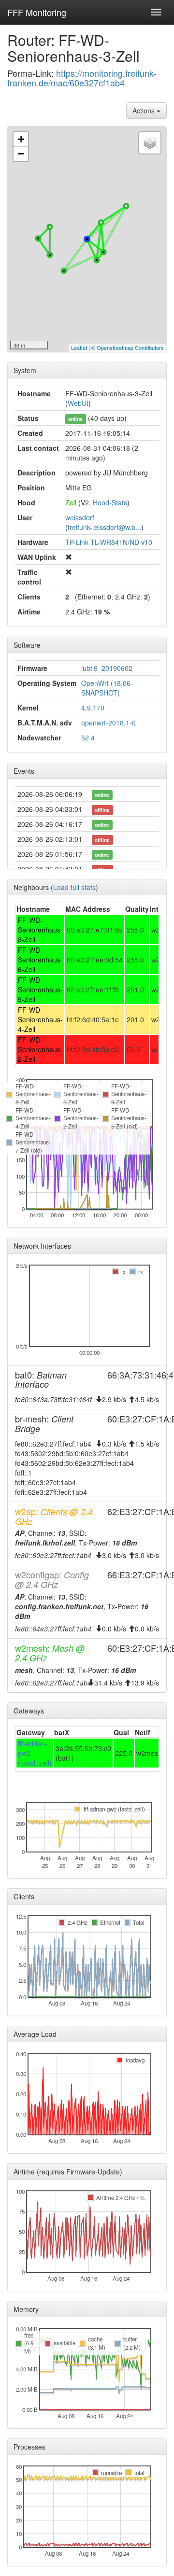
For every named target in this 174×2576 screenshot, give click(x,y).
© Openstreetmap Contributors (128, 348)
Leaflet (79, 348)
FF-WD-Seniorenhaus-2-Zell (40, 1049)
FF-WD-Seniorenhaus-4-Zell (40, 1019)
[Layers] (150, 143)
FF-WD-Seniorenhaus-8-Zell (40, 930)
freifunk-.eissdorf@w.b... (104, 527)
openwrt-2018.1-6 (109, 723)
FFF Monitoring (37, 12)
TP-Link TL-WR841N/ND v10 (109, 542)
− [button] (21, 154)
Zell (71, 502)
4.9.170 (93, 708)
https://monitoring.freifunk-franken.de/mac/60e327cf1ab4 (82, 78)
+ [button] (21, 139)
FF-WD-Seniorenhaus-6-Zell (40, 960)
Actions (145, 111)
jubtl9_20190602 (107, 668)
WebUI (78, 403)
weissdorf (80, 517)
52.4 (88, 738)
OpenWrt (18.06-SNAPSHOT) (107, 688)
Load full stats (74, 887)
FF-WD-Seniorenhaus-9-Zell (40, 989)
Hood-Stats (110, 502)
